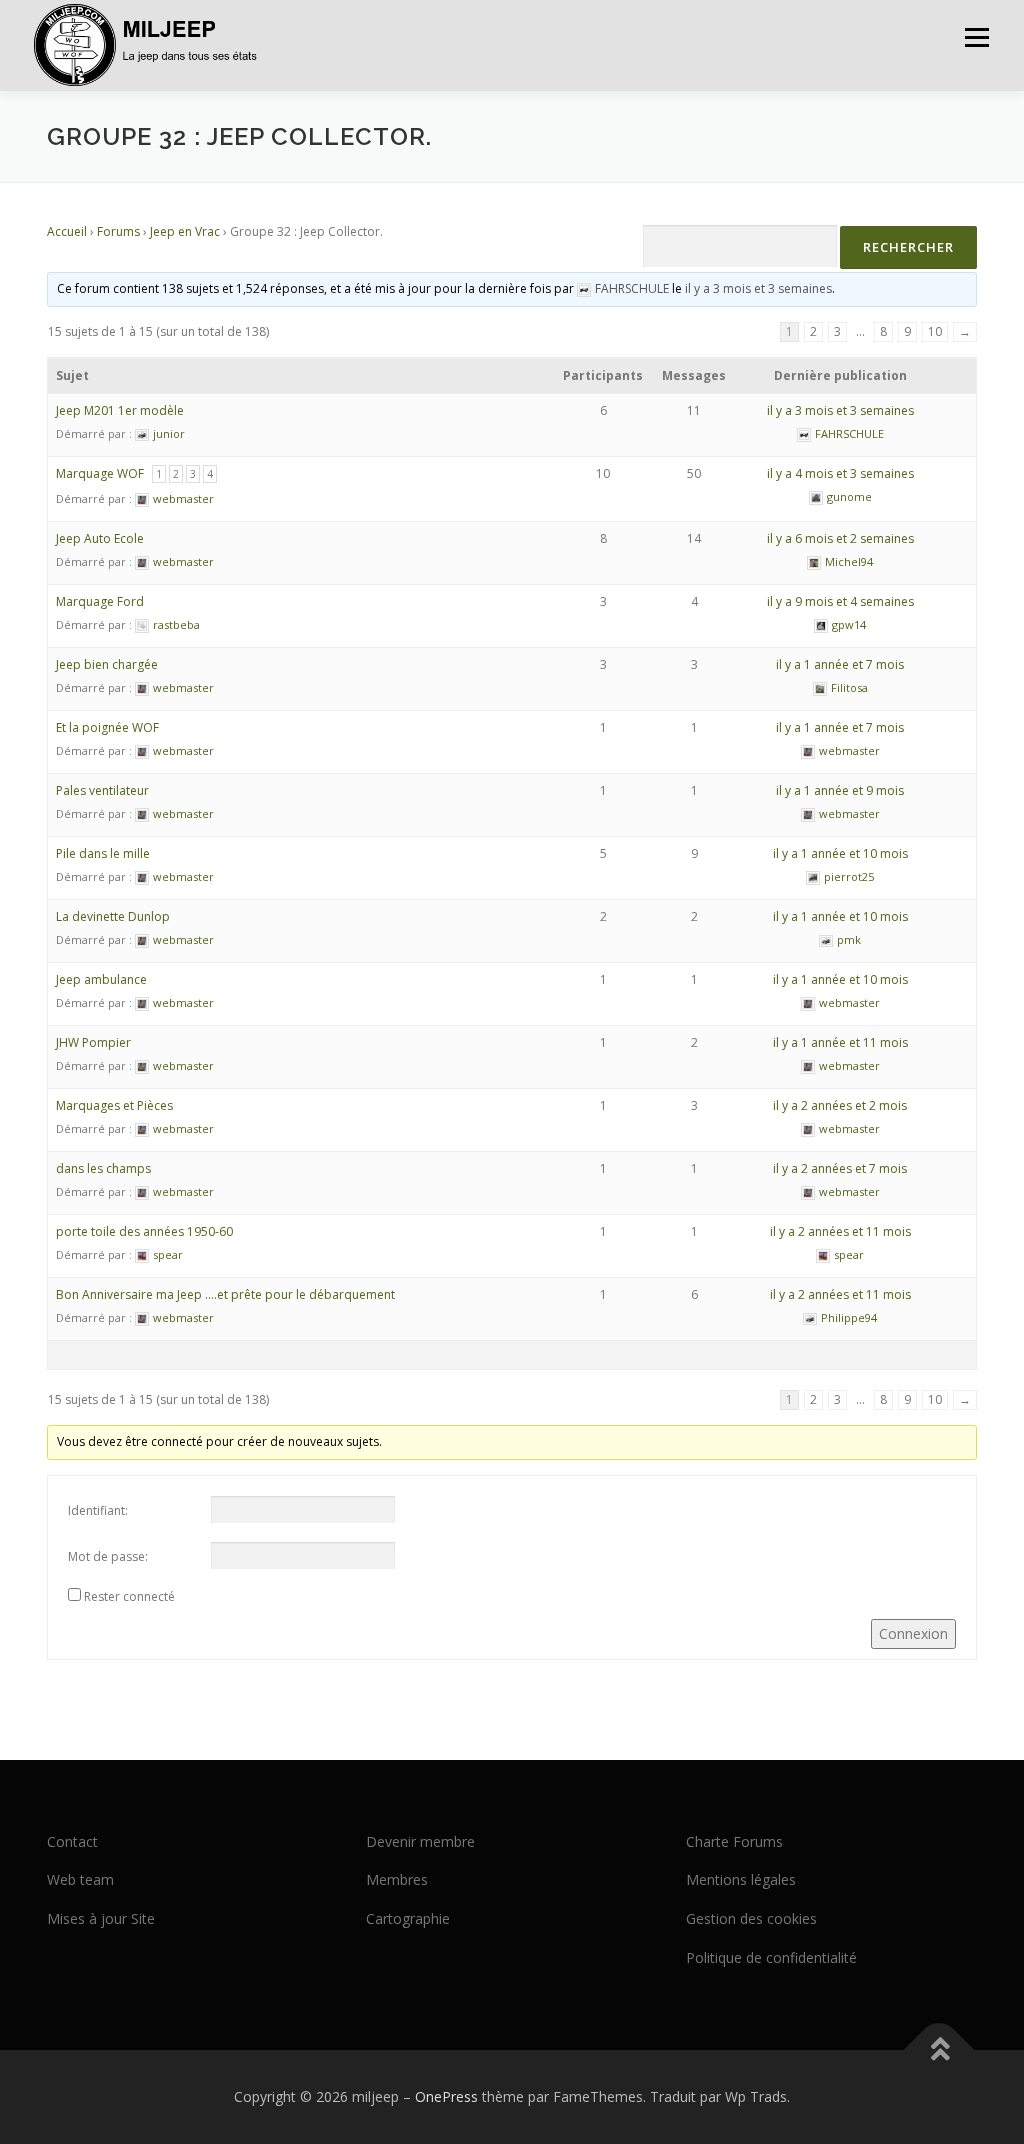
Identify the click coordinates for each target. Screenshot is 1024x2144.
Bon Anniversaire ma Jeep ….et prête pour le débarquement (225, 1294)
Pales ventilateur (102, 790)
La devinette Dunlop (113, 916)
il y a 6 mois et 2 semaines (840, 538)
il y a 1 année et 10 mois (840, 853)
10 (935, 331)
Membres (397, 1879)
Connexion (913, 1633)
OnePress (446, 2096)
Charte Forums (734, 1841)
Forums (118, 231)
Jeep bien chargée (107, 664)
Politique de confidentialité (771, 1957)
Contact (72, 1841)
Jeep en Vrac (185, 231)
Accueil (67, 231)
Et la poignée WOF (107, 727)
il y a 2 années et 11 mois (840, 1231)
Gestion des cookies (751, 1918)
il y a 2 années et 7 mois (840, 1168)
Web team (80, 1879)
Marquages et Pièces (114, 1105)
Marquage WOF (100, 473)
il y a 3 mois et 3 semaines (758, 288)
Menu (976, 37)
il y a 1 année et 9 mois (840, 790)
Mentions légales (741, 1879)
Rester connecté (129, 1596)
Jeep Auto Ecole (100, 538)
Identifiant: (98, 1510)
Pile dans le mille (103, 853)
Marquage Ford (100, 601)
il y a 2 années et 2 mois (840, 1105)
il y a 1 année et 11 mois (840, 1042)
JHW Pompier (93, 1042)
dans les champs (103, 1168)
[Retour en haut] (939, 2049)
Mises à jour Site (101, 1918)
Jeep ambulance (101, 979)
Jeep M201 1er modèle (120, 410)
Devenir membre (420, 1841)
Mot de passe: (108, 1556)
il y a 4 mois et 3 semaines (840, 473)
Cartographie (408, 1918)
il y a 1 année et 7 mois (840, 664)
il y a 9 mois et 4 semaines (840, 601)
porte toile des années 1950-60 (144, 1231)
